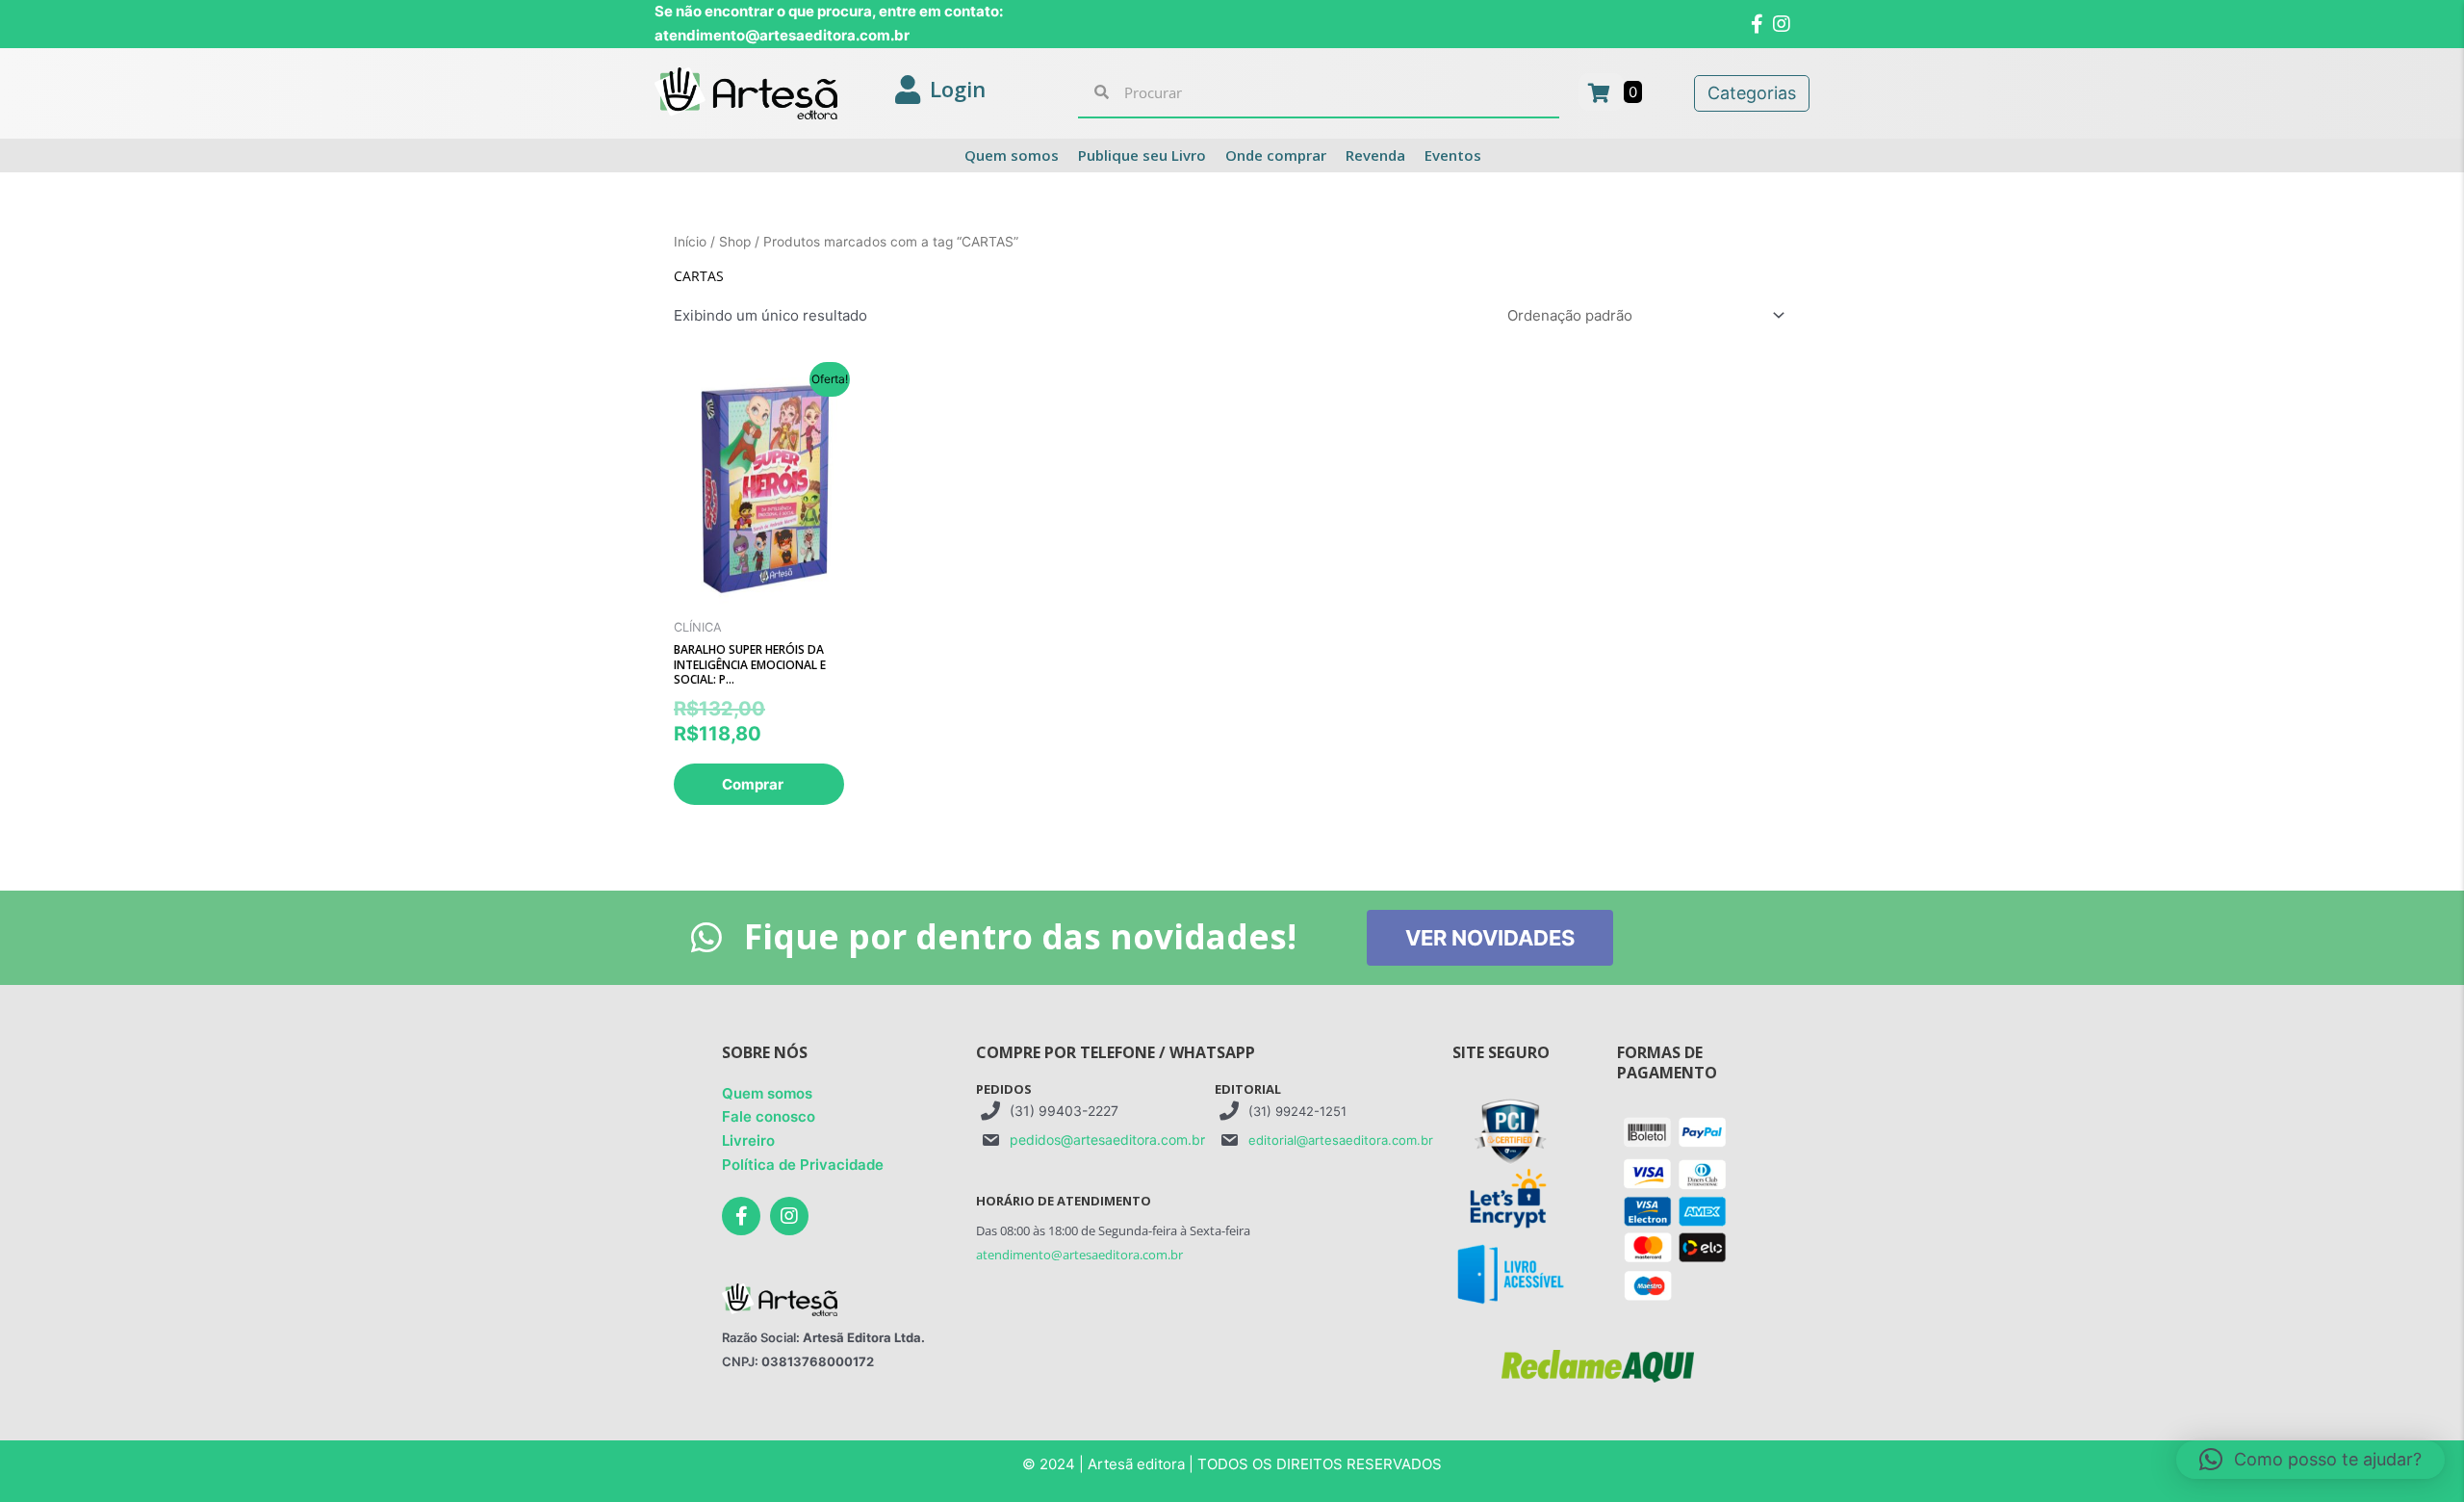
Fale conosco (769, 1116)
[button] (2310, 1460)
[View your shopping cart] (1601, 92)
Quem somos (767, 1093)
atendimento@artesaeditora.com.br (1079, 1255)
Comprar (753, 784)
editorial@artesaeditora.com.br (1341, 1140)
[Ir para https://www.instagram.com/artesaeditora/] (789, 1216)
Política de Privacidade (803, 1165)
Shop (735, 242)
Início (690, 242)
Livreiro (748, 1140)
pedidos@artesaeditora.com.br (1107, 1139)
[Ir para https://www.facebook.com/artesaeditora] (741, 1216)
